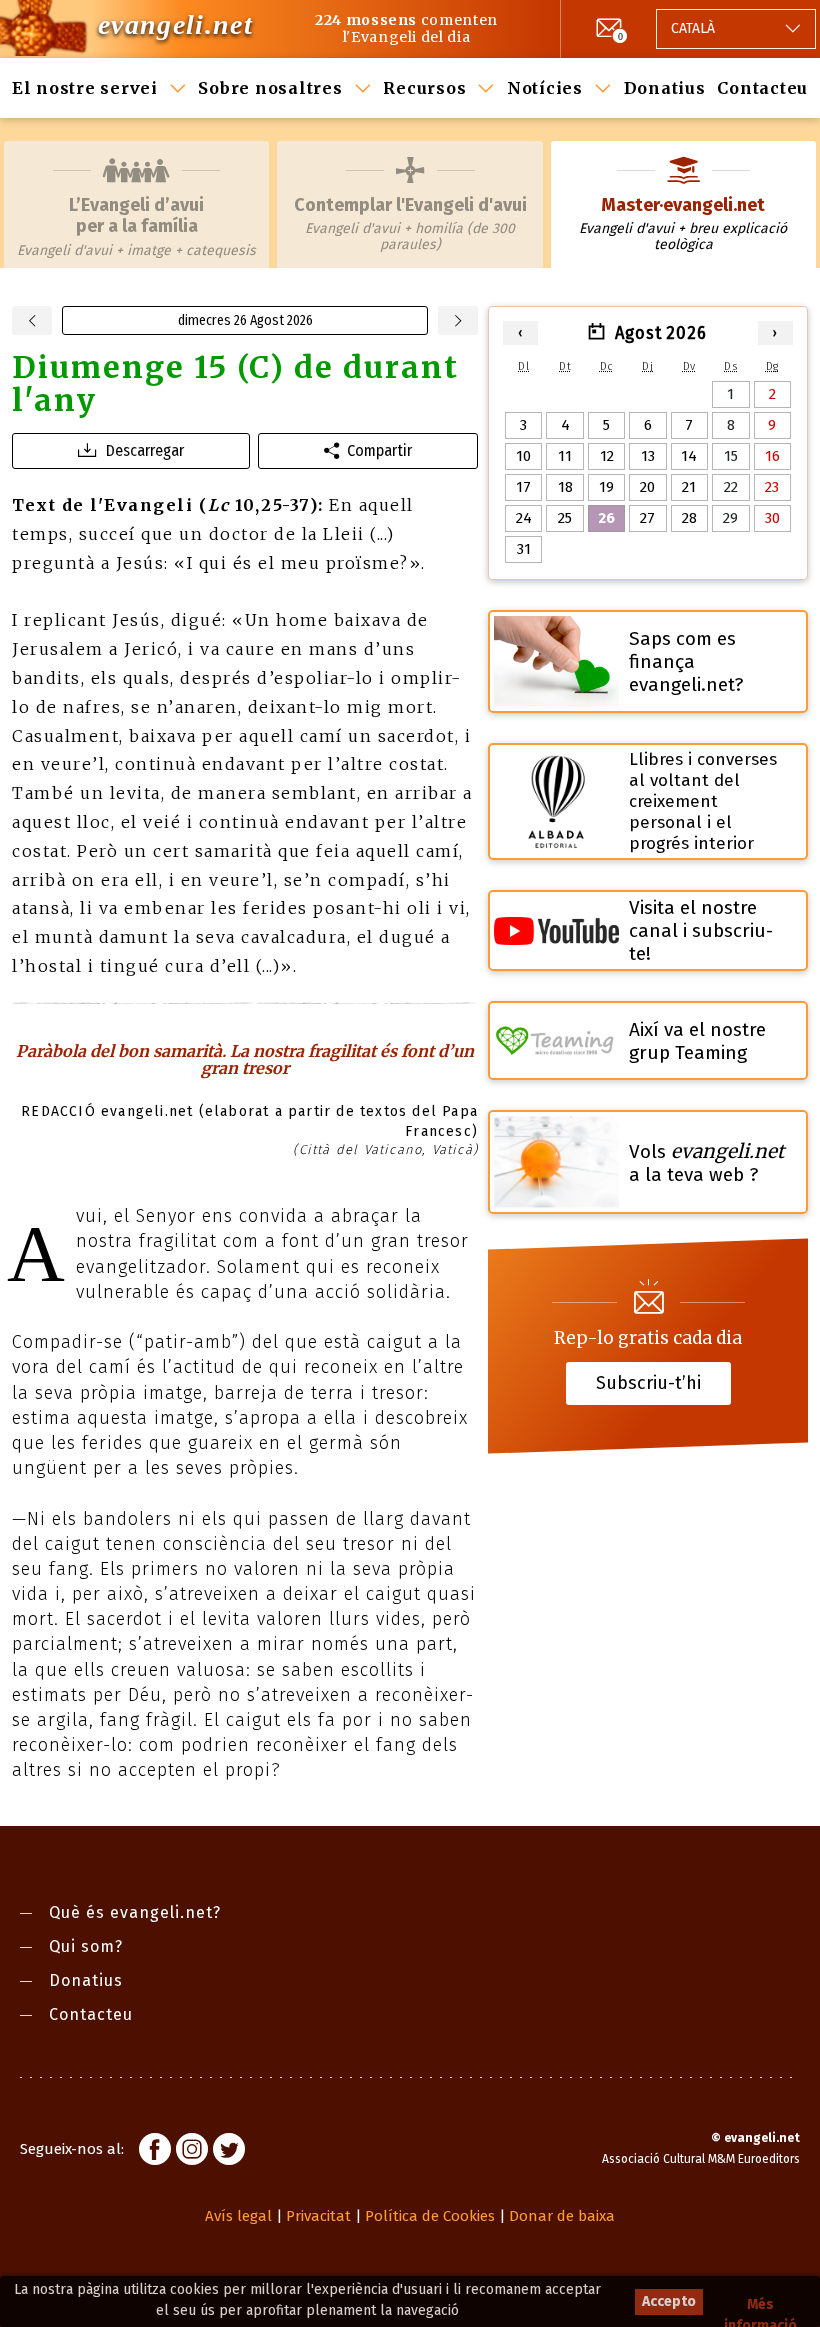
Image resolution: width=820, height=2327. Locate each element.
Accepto (669, 2301)
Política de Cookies (430, 2216)
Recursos (424, 88)
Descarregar (145, 450)
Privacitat (318, 2216)
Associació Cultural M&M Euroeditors (701, 2159)
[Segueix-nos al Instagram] (192, 2152)
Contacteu (762, 88)
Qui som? (86, 1946)
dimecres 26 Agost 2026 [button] (245, 320)
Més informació (760, 2305)
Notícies (545, 88)
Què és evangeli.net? (135, 1912)
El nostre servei (85, 88)
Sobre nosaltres (270, 88)
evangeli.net (175, 24)
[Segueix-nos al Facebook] (155, 2152)
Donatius (665, 88)
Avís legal (238, 2216)
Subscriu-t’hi (648, 1383)
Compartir (379, 450)
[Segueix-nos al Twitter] (229, 2152)
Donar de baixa (562, 2216)
